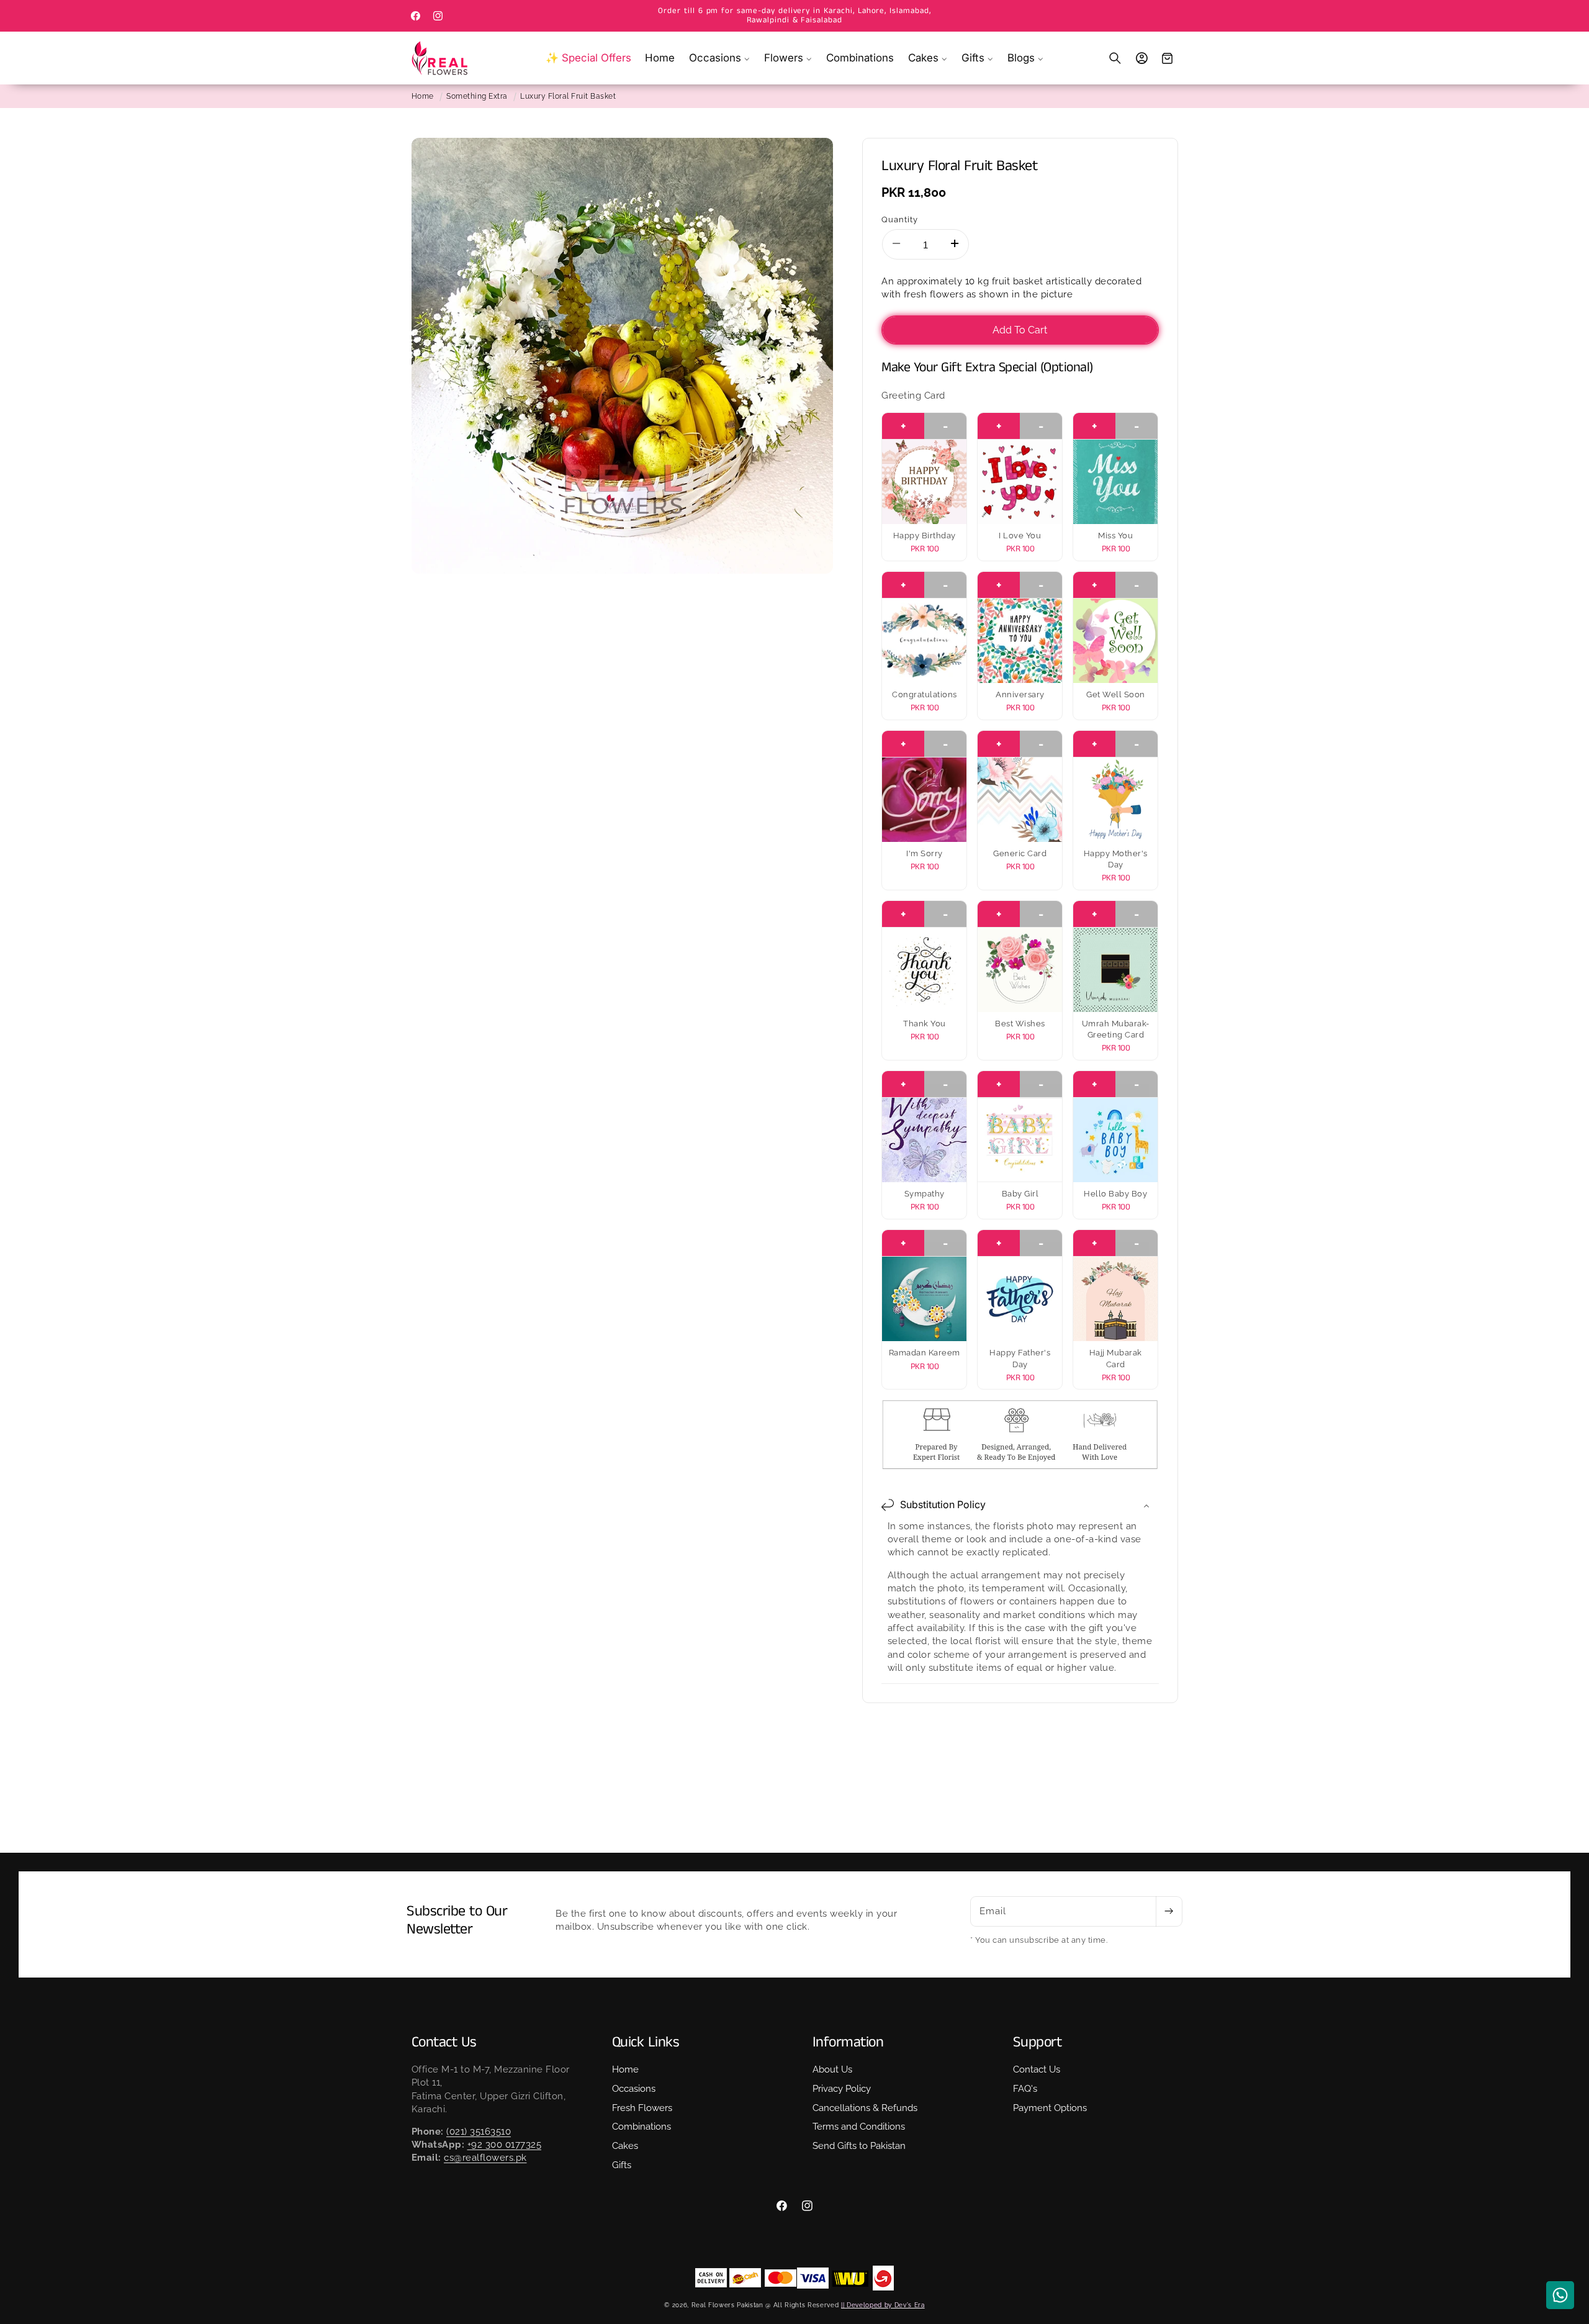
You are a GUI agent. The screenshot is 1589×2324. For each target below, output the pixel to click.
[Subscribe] (1169, 1912)
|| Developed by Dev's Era (883, 2305)
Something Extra (477, 96)
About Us (832, 2069)
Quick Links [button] (646, 2042)
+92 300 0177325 (505, 2145)
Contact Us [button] (444, 2042)
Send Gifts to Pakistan (859, 2146)
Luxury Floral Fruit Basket (568, 96)
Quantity (900, 219)
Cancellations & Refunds (865, 2107)
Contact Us (1037, 2069)
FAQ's (1025, 2089)
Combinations (641, 2127)
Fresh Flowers (642, 2107)
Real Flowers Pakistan (727, 2305)
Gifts (622, 2165)
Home (423, 96)
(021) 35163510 (479, 2132)
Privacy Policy (842, 2089)
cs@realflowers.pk (485, 2158)
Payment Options (1050, 2107)
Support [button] (1038, 2042)
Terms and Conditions (859, 2127)
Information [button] (848, 2042)
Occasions (634, 2089)
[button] (720, 58)
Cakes (625, 2146)
